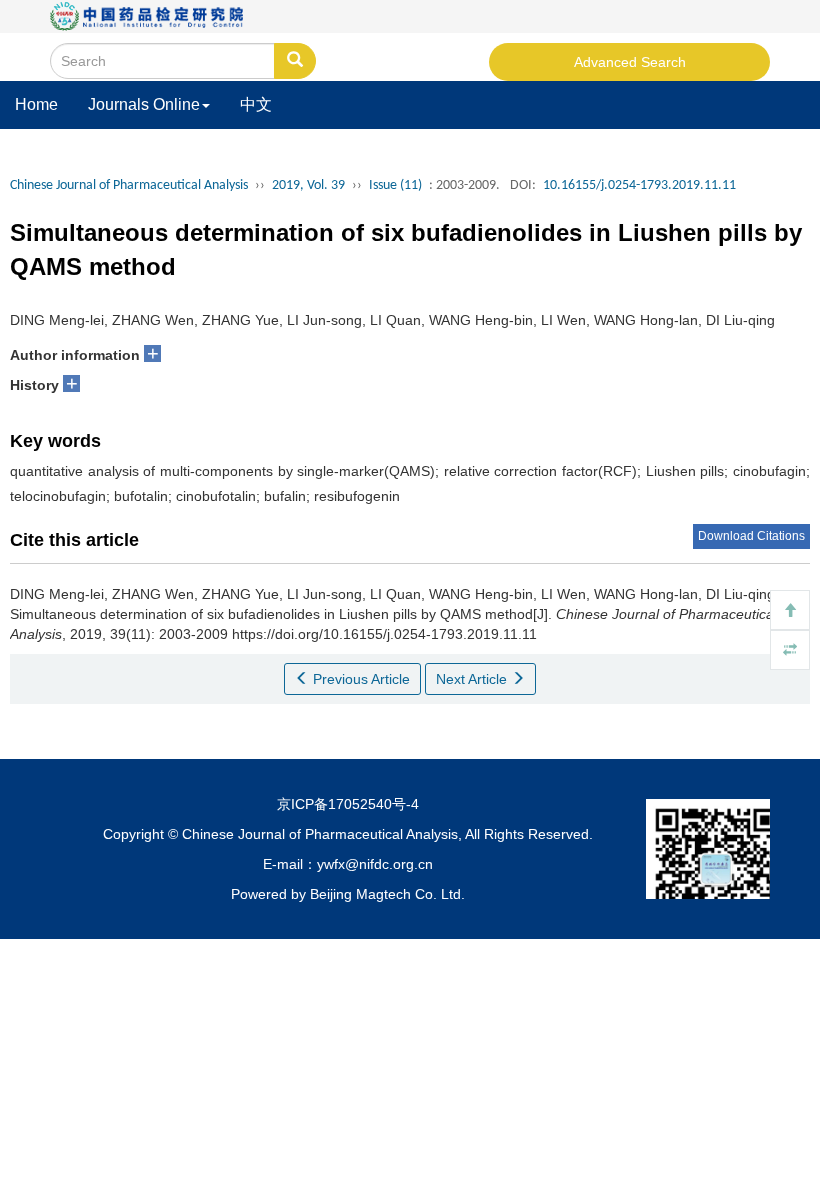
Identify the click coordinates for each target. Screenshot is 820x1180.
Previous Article (359, 679)
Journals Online (144, 104)
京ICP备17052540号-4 (348, 804)
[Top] (790, 610)
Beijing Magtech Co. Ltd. (387, 894)
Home (36, 104)
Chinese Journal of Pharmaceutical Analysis (129, 185)
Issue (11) (395, 185)
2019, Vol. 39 (308, 185)
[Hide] (790, 650)
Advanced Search (630, 62)
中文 (256, 104)
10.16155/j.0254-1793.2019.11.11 (639, 185)
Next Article (473, 679)
